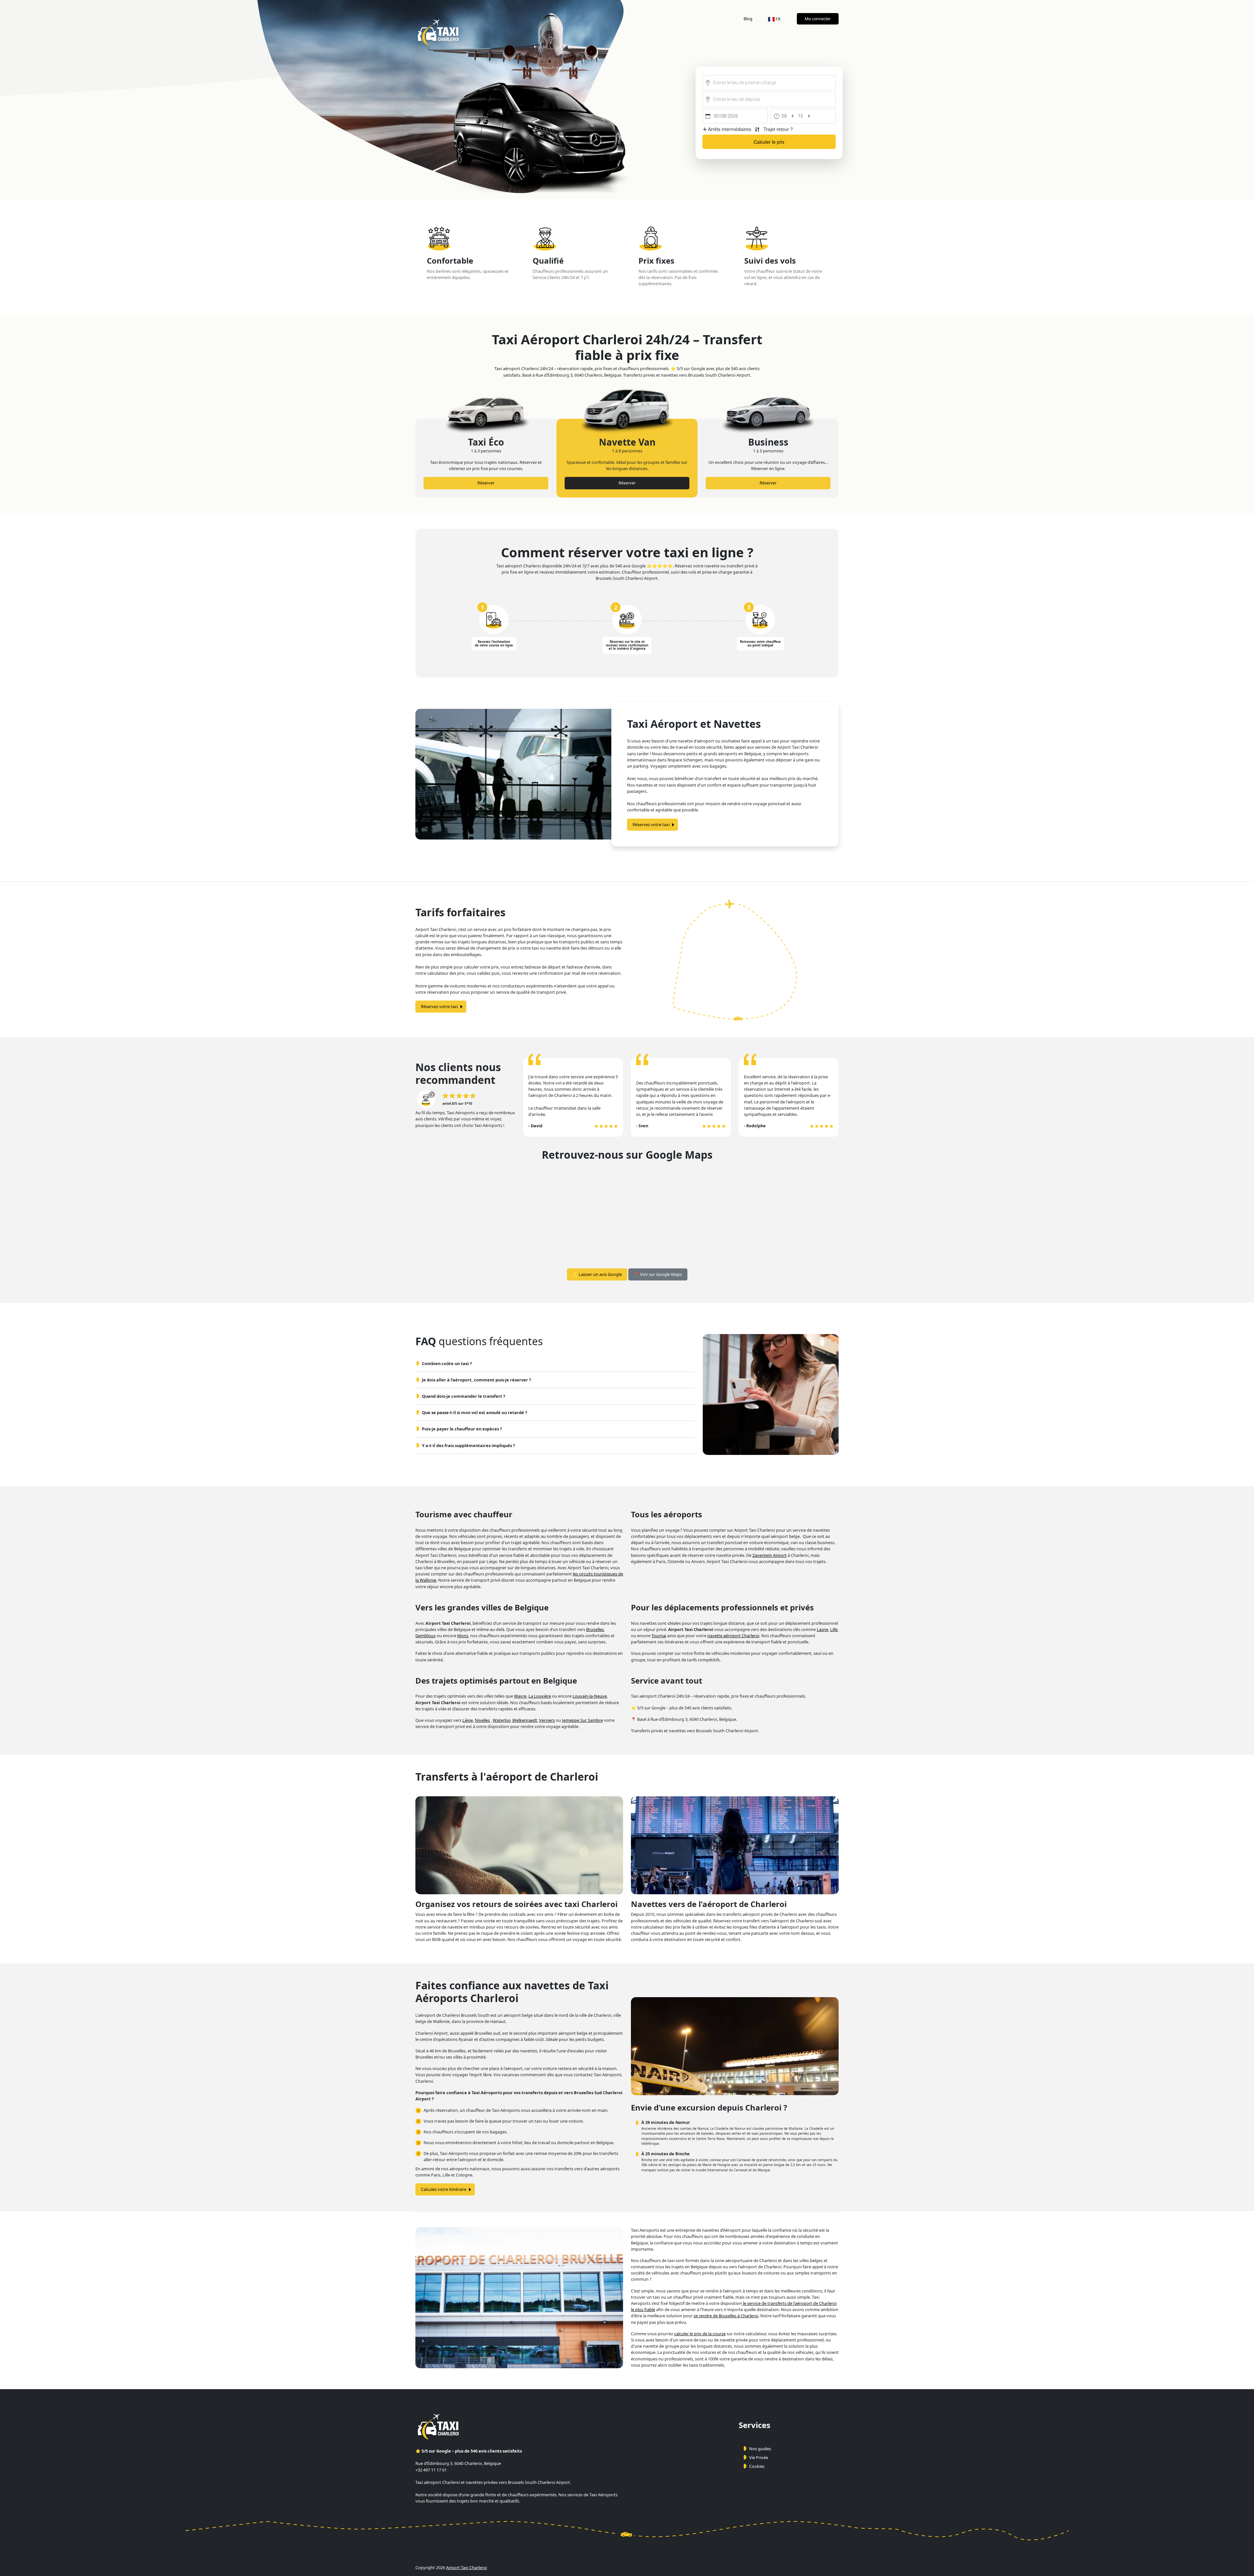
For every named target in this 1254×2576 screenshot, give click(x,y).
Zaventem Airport (770, 1555)
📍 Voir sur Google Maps (658, 1274)
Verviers (547, 1720)
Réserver (486, 483)
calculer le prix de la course (700, 2334)
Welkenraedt (525, 1720)
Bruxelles (595, 1629)
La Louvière (540, 1696)
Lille (834, 1629)
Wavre (520, 1696)
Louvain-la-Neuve (590, 1696)
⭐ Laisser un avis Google (597, 1274)
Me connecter (818, 19)
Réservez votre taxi (651, 824)
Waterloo (502, 1720)
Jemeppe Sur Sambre (582, 1720)
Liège (468, 1720)
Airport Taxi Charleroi (466, 2568)
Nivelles (482, 1720)
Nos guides (760, 2449)
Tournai (659, 1636)
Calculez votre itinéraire (444, 2189)
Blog (748, 19)
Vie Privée (759, 2457)
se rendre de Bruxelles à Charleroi (726, 2316)
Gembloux (426, 1636)
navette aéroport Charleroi (733, 1636)
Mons (463, 1636)
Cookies (757, 2466)
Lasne (822, 1629)
